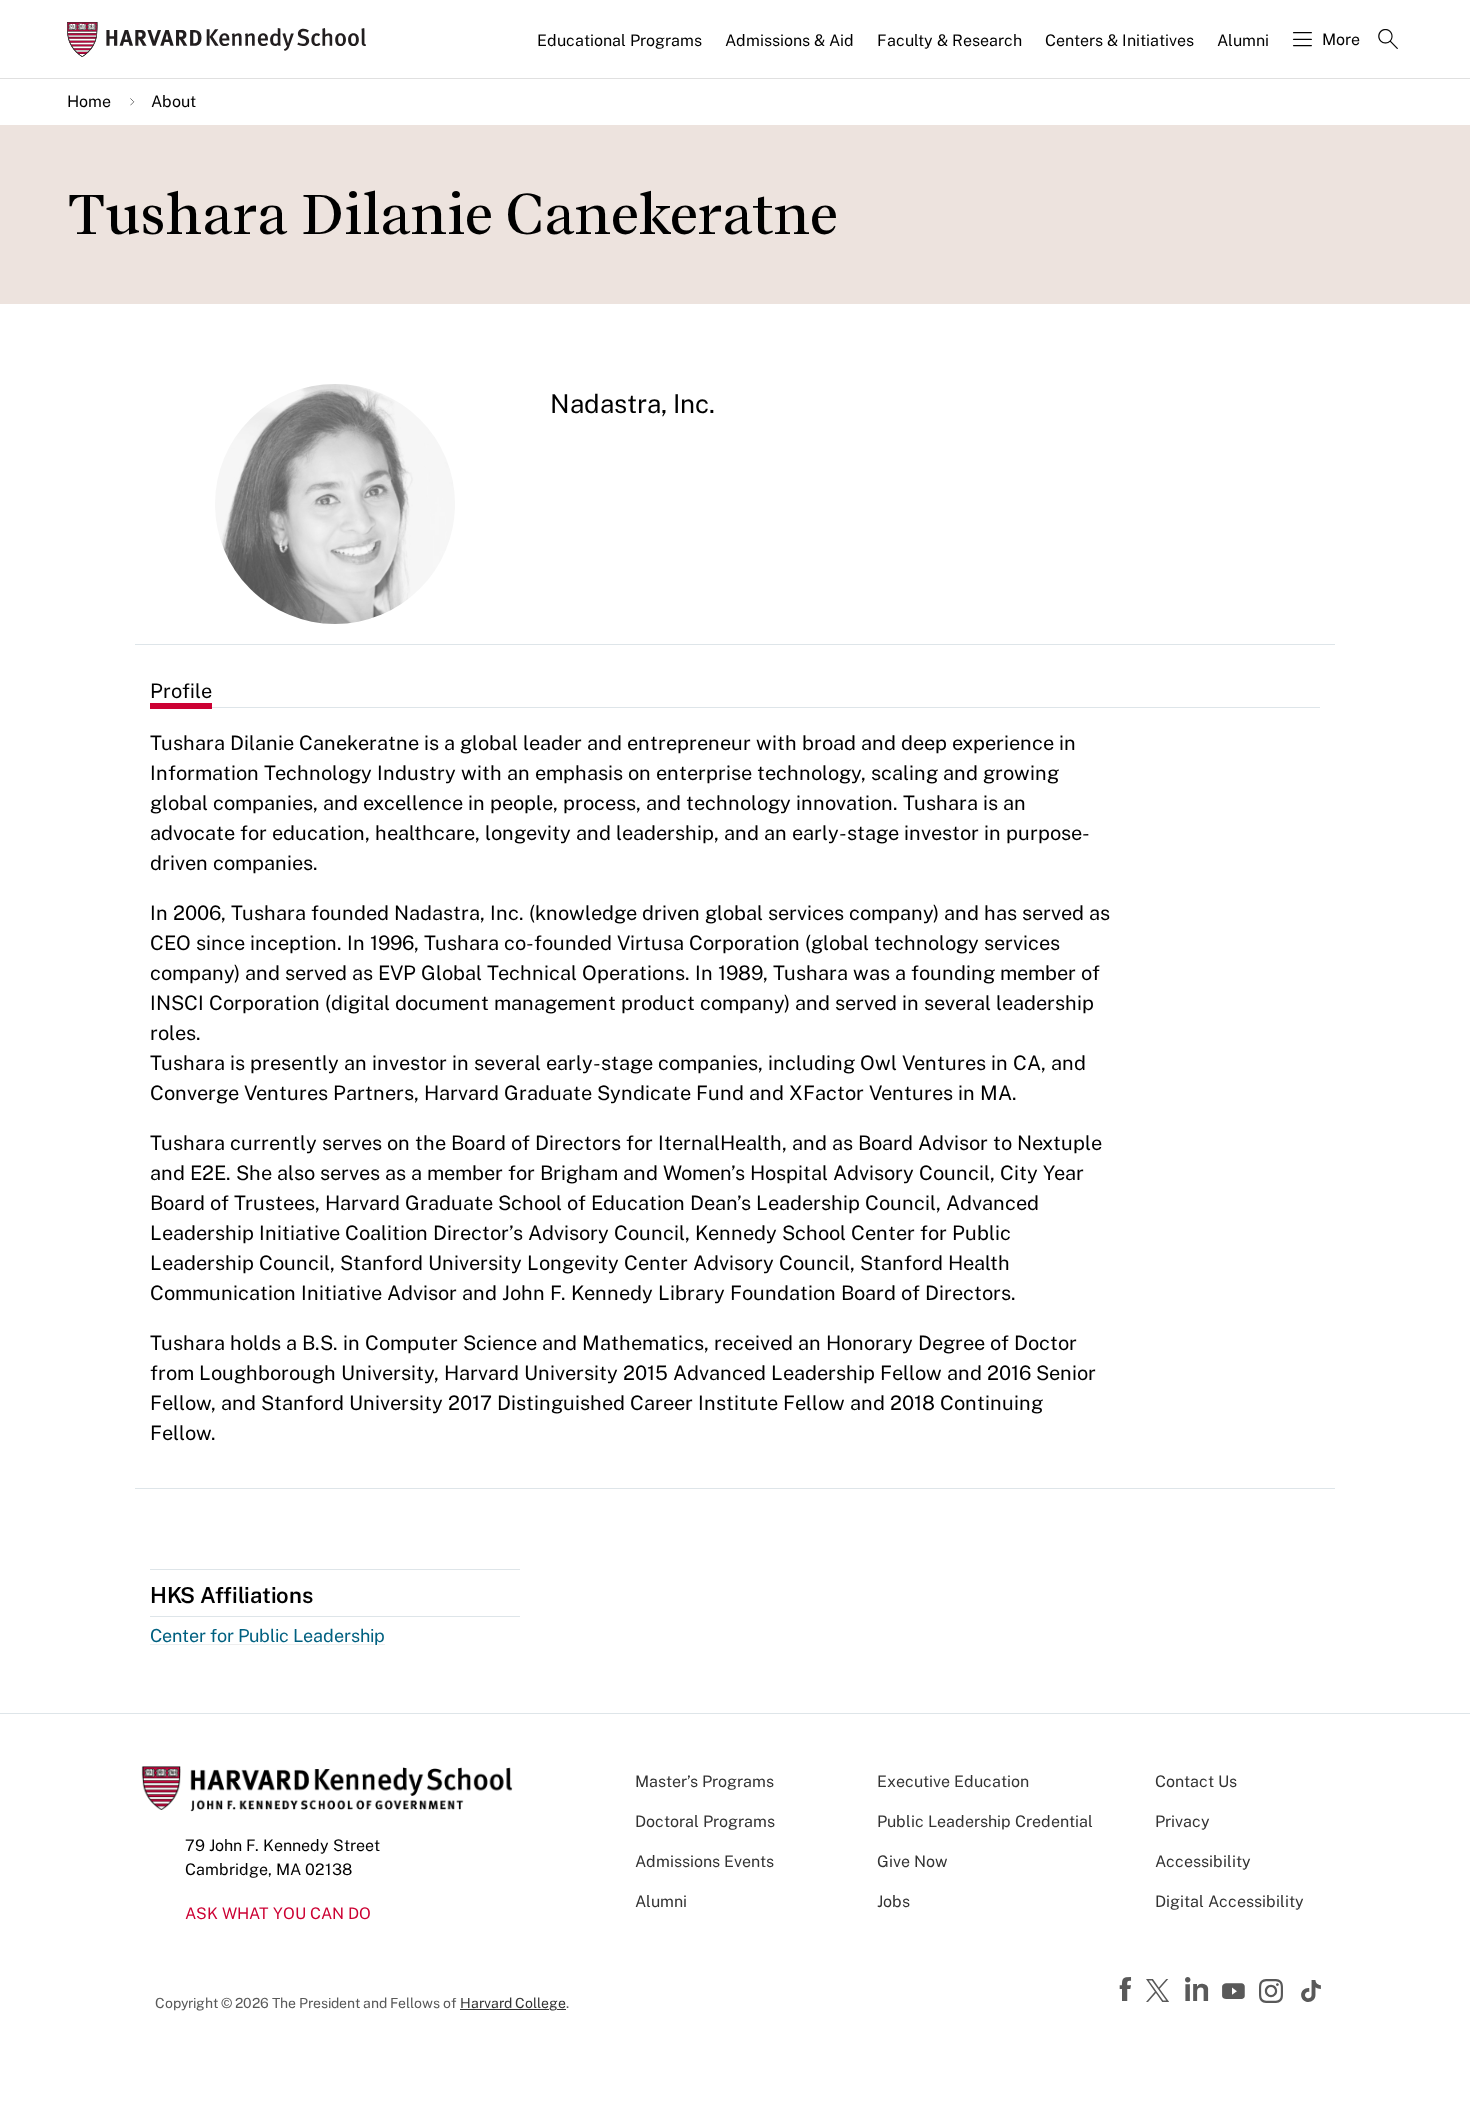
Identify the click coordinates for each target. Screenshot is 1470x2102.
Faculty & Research (949, 40)
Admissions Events (704, 1861)
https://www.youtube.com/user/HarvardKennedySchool (1236, 1992)
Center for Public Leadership (267, 1635)
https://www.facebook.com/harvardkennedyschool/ (1128, 1990)
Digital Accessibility (1229, 1901)
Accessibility (1203, 1861)
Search (1388, 41)
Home (89, 101)
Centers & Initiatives (1119, 40)
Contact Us (1196, 1781)
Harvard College (513, 2003)
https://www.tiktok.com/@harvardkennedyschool (1312, 1991)
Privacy (1182, 1821)
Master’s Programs (704, 1781)
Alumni (1243, 40)
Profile (181, 691)
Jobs (893, 1901)
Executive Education (953, 1781)
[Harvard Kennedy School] (223, 39)
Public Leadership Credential (985, 1821)
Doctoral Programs (705, 1821)
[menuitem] (621, 49)
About (173, 101)
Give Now (912, 1861)
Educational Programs (619, 40)
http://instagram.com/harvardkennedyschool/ (1274, 1993)
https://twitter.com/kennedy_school (1161, 1992)
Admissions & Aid (789, 40)
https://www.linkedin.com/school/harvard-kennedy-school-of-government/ (1199, 1990)
